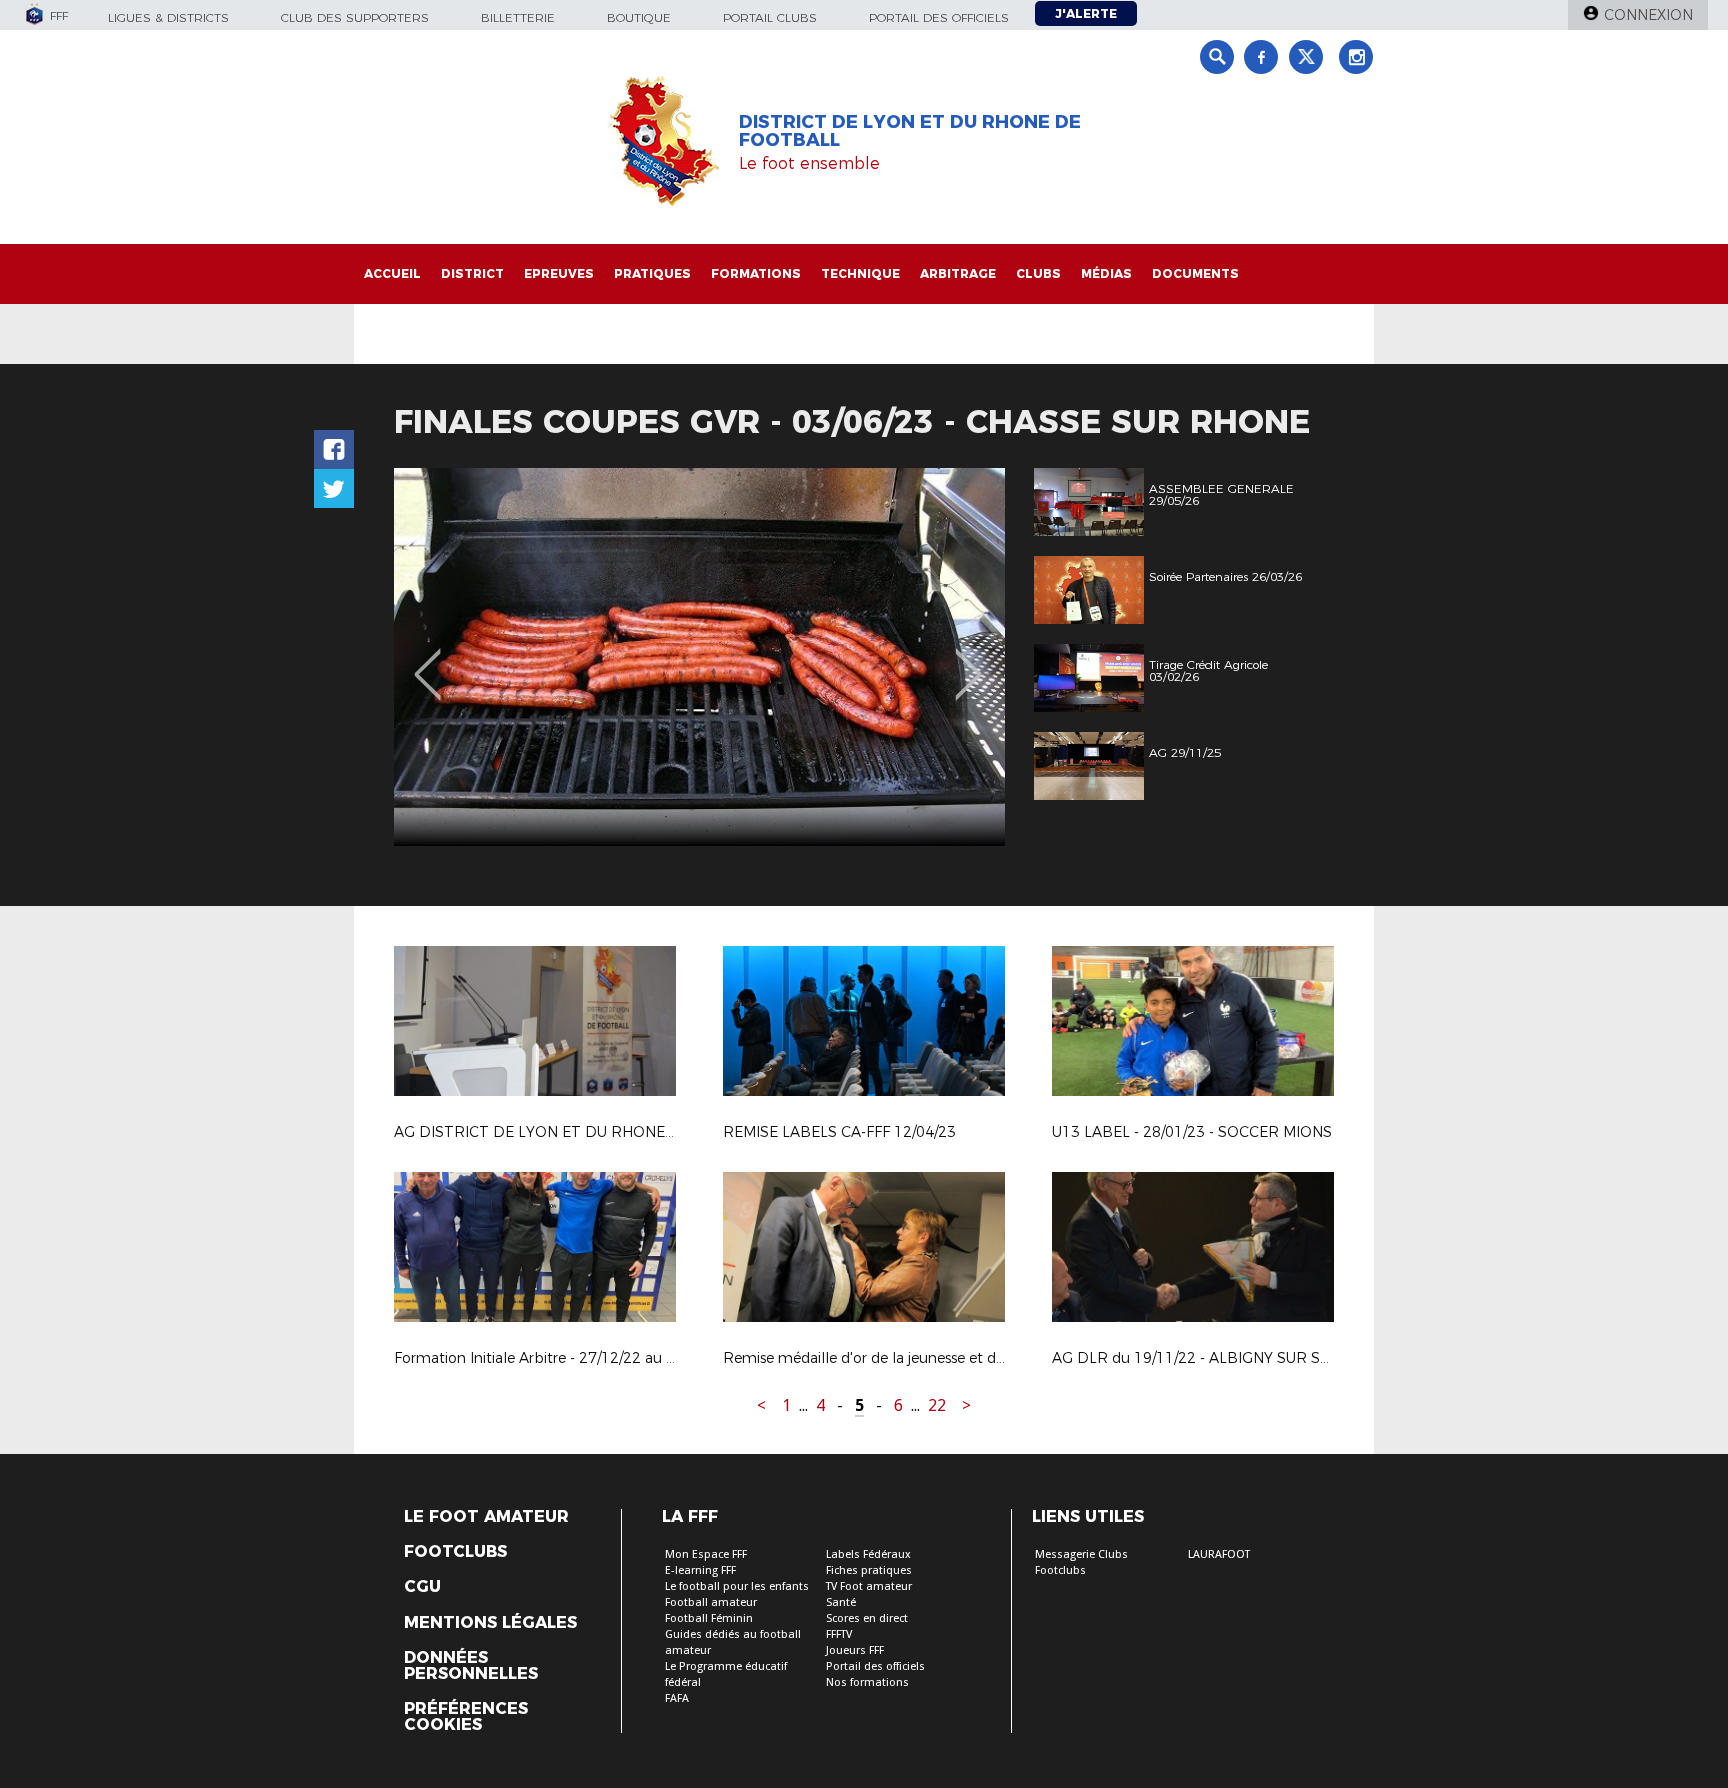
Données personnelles (471, 1666)
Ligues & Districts (168, 17)
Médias (1106, 273)
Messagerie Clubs (1081, 1554)
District (472, 273)
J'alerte (1086, 13)
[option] (699, 657)
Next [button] (968, 660)
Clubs (1038, 273)
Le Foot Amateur (486, 1517)
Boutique (639, 17)
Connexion (1648, 15)
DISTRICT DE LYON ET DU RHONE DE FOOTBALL (910, 131)
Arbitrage (958, 273)
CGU (422, 1587)
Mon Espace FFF (706, 1554)
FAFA (677, 1698)
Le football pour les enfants (737, 1586)
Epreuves (559, 273)
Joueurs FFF (855, 1650)
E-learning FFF (700, 1570)
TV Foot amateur (869, 1586)
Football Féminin (709, 1618)
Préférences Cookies (466, 1717)
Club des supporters (355, 17)
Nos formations (867, 1682)
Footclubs (455, 1552)
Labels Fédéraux (868, 1554)
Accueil (392, 273)
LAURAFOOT (1219, 1554)
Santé (841, 1602)
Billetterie (518, 17)
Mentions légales (490, 1623)
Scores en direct (867, 1618)
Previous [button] (427, 660)
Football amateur (711, 1602)
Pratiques (652, 273)
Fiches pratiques (869, 1570)
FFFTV (839, 1634)
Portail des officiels (939, 17)
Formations (756, 273)
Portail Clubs (770, 17)
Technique (860, 273)
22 (937, 1405)
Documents (1195, 273)
